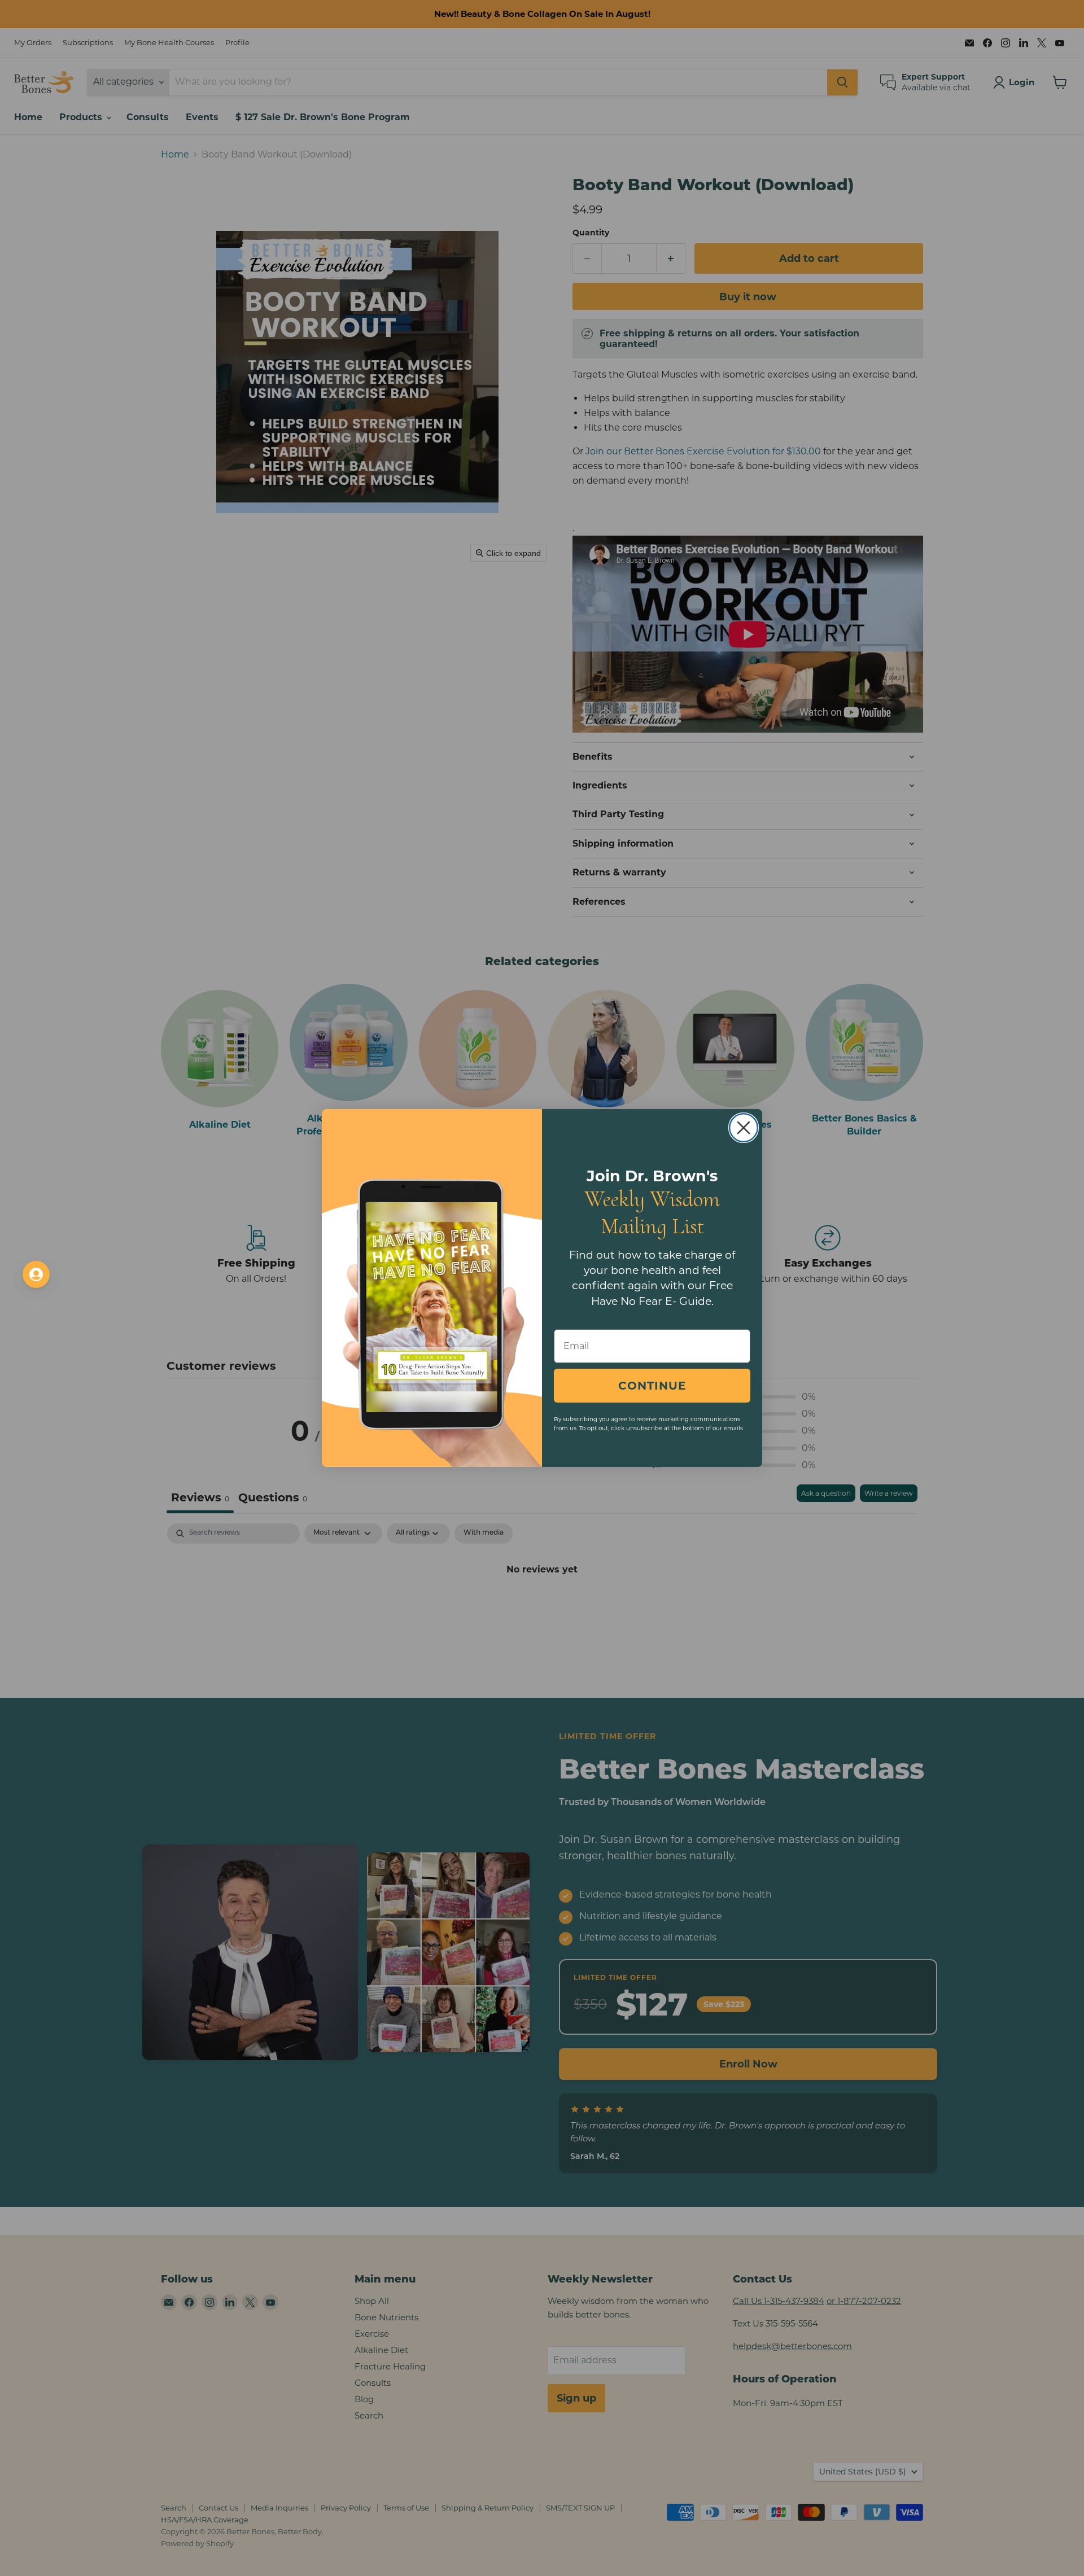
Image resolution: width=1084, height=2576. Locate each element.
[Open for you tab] (36, 1274)
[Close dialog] (744, 1128)
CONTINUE (652, 1386)
